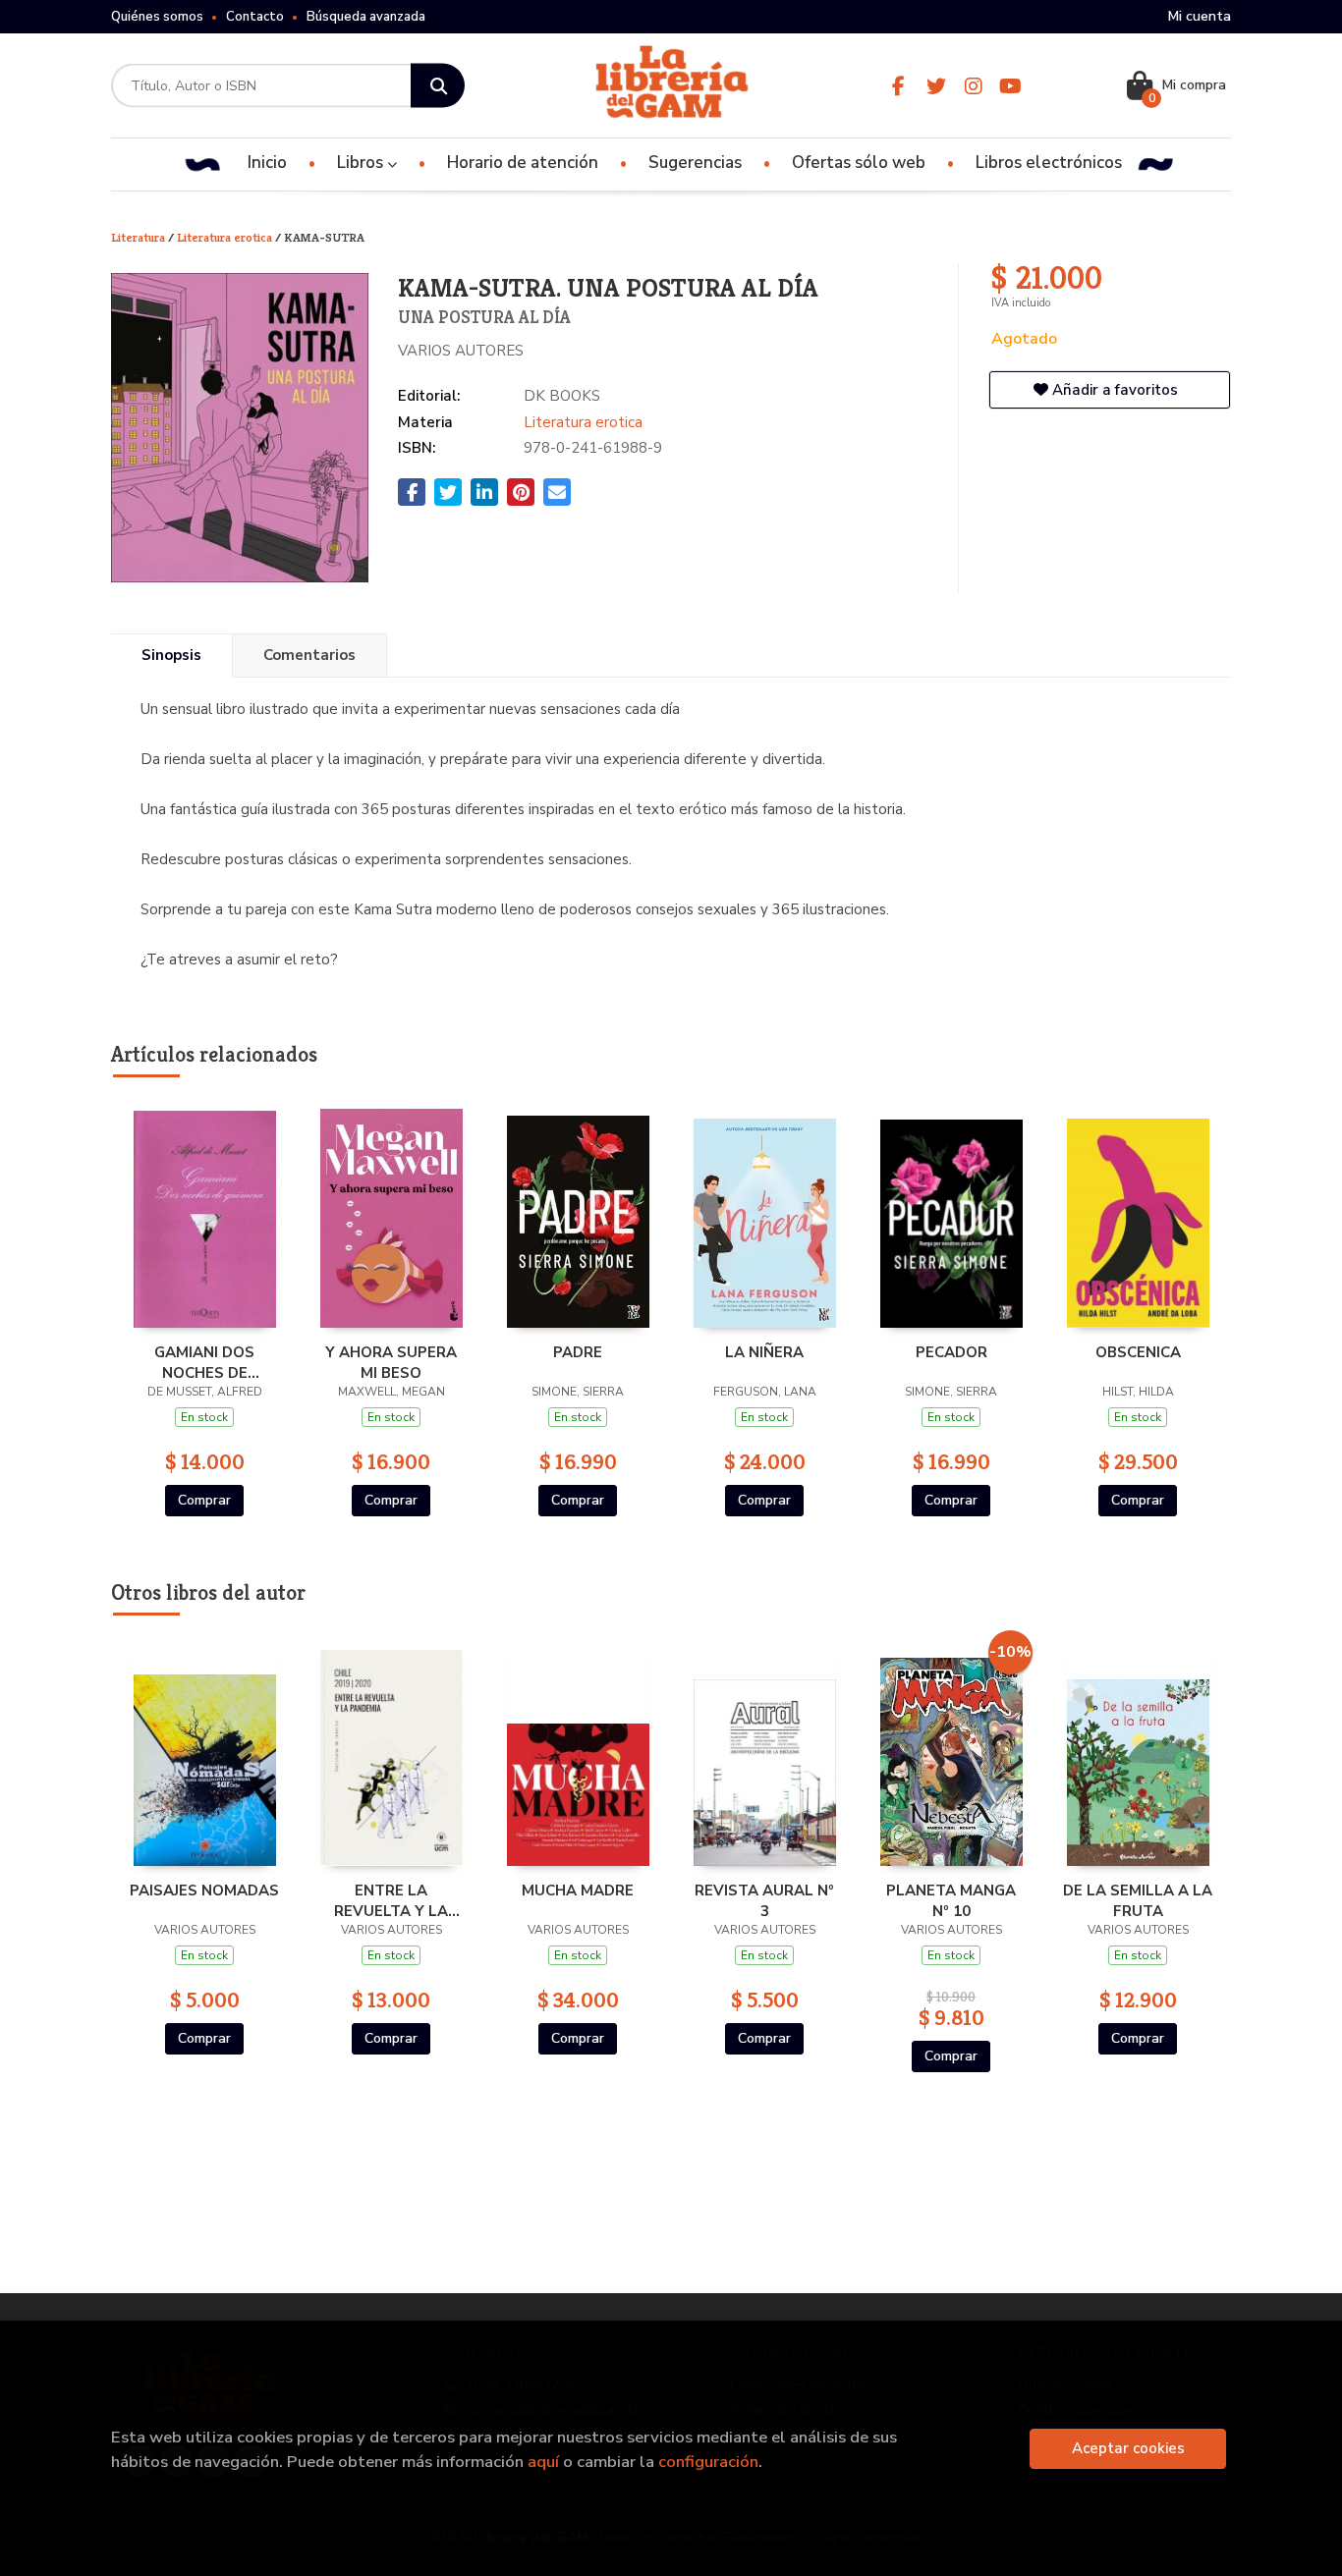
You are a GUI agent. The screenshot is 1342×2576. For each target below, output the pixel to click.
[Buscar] (438, 86)
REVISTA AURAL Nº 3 (764, 1900)
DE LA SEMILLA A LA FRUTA (1138, 1900)
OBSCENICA (1138, 1352)
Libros (362, 163)
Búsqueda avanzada (366, 17)
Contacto (255, 17)
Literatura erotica (226, 237)
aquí (543, 2462)
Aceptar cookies (1128, 2448)
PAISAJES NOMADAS (204, 1891)
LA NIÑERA (764, 1352)
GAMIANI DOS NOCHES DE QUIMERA (204, 1362)
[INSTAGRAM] (973, 86)
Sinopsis (171, 655)
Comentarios (309, 655)
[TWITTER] (936, 86)
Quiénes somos (157, 17)
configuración (708, 2462)
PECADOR (951, 1352)
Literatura (140, 237)
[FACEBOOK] (898, 86)
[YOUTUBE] (1010, 86)
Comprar (204, 1500)
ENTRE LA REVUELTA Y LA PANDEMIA (391, 1900)
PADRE (578, 1352)
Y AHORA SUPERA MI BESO (391, 1362)
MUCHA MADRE (578, 1891)
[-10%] (951, 1752)
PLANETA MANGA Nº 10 (951, 1900)
